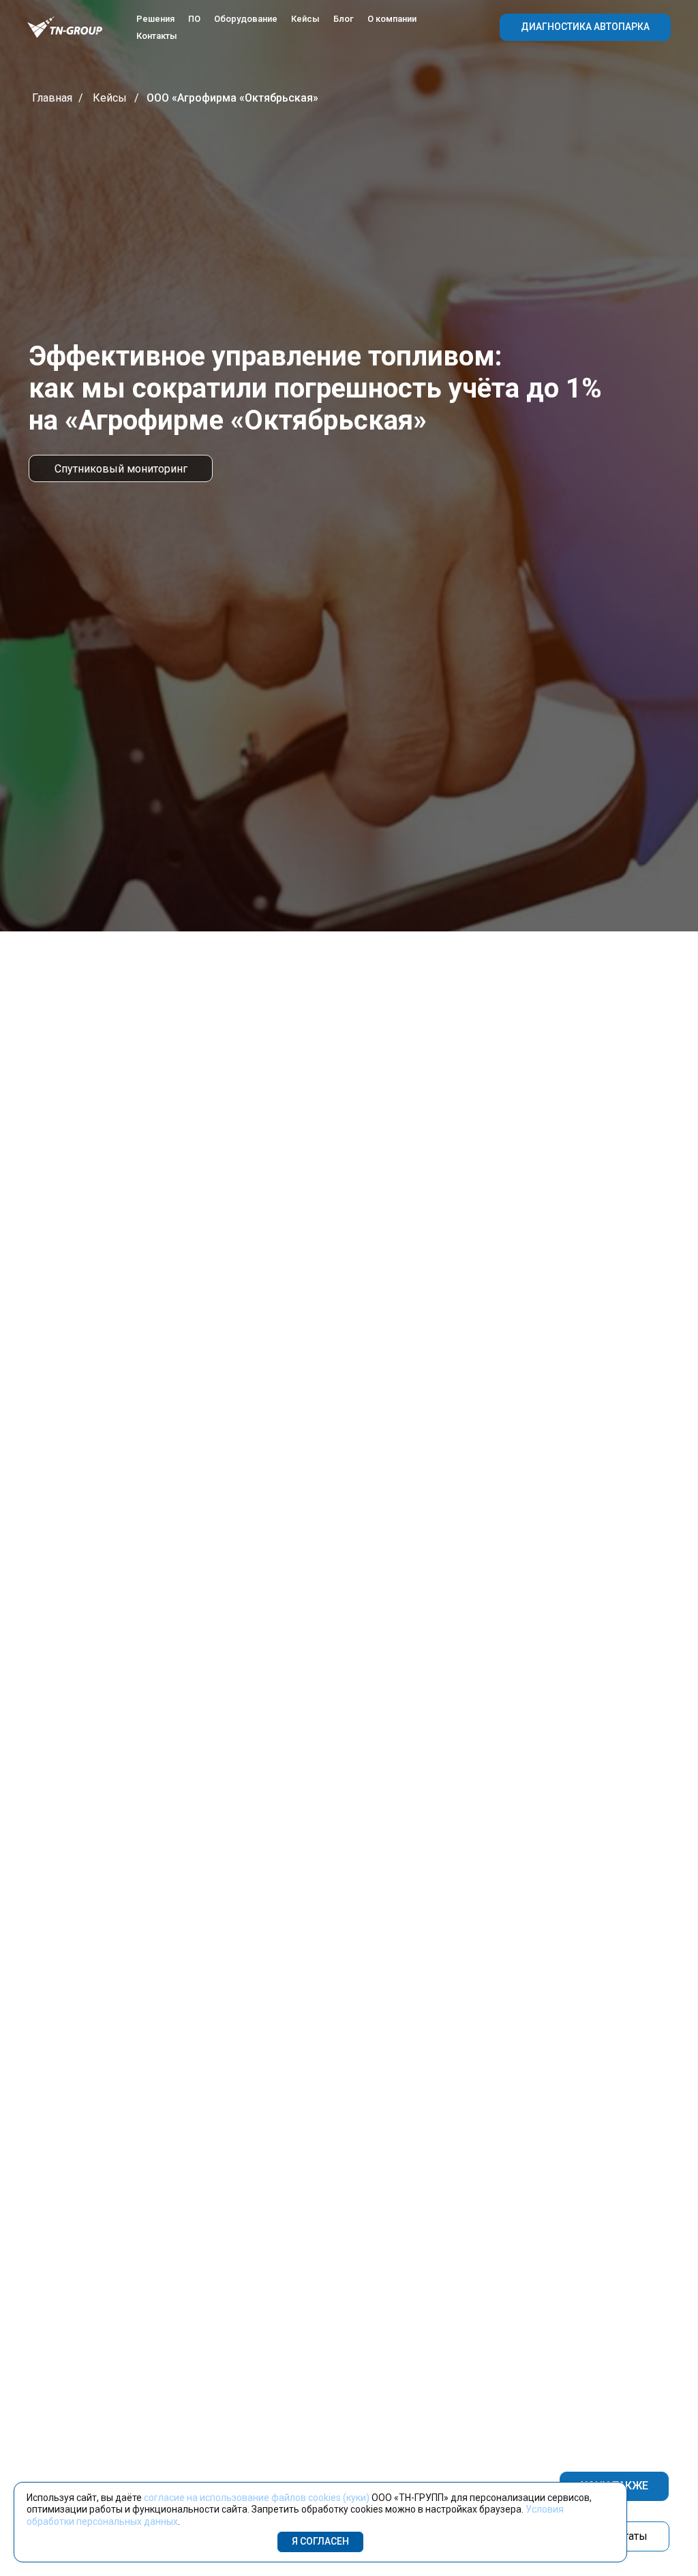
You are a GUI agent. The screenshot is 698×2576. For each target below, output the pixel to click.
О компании (392, 19)
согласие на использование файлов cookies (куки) (257, 2498)
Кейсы (305, 19)
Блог (344, 19)
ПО (194, 19)
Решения (155, 19)
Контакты (157, 36)
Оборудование (246, 19)
